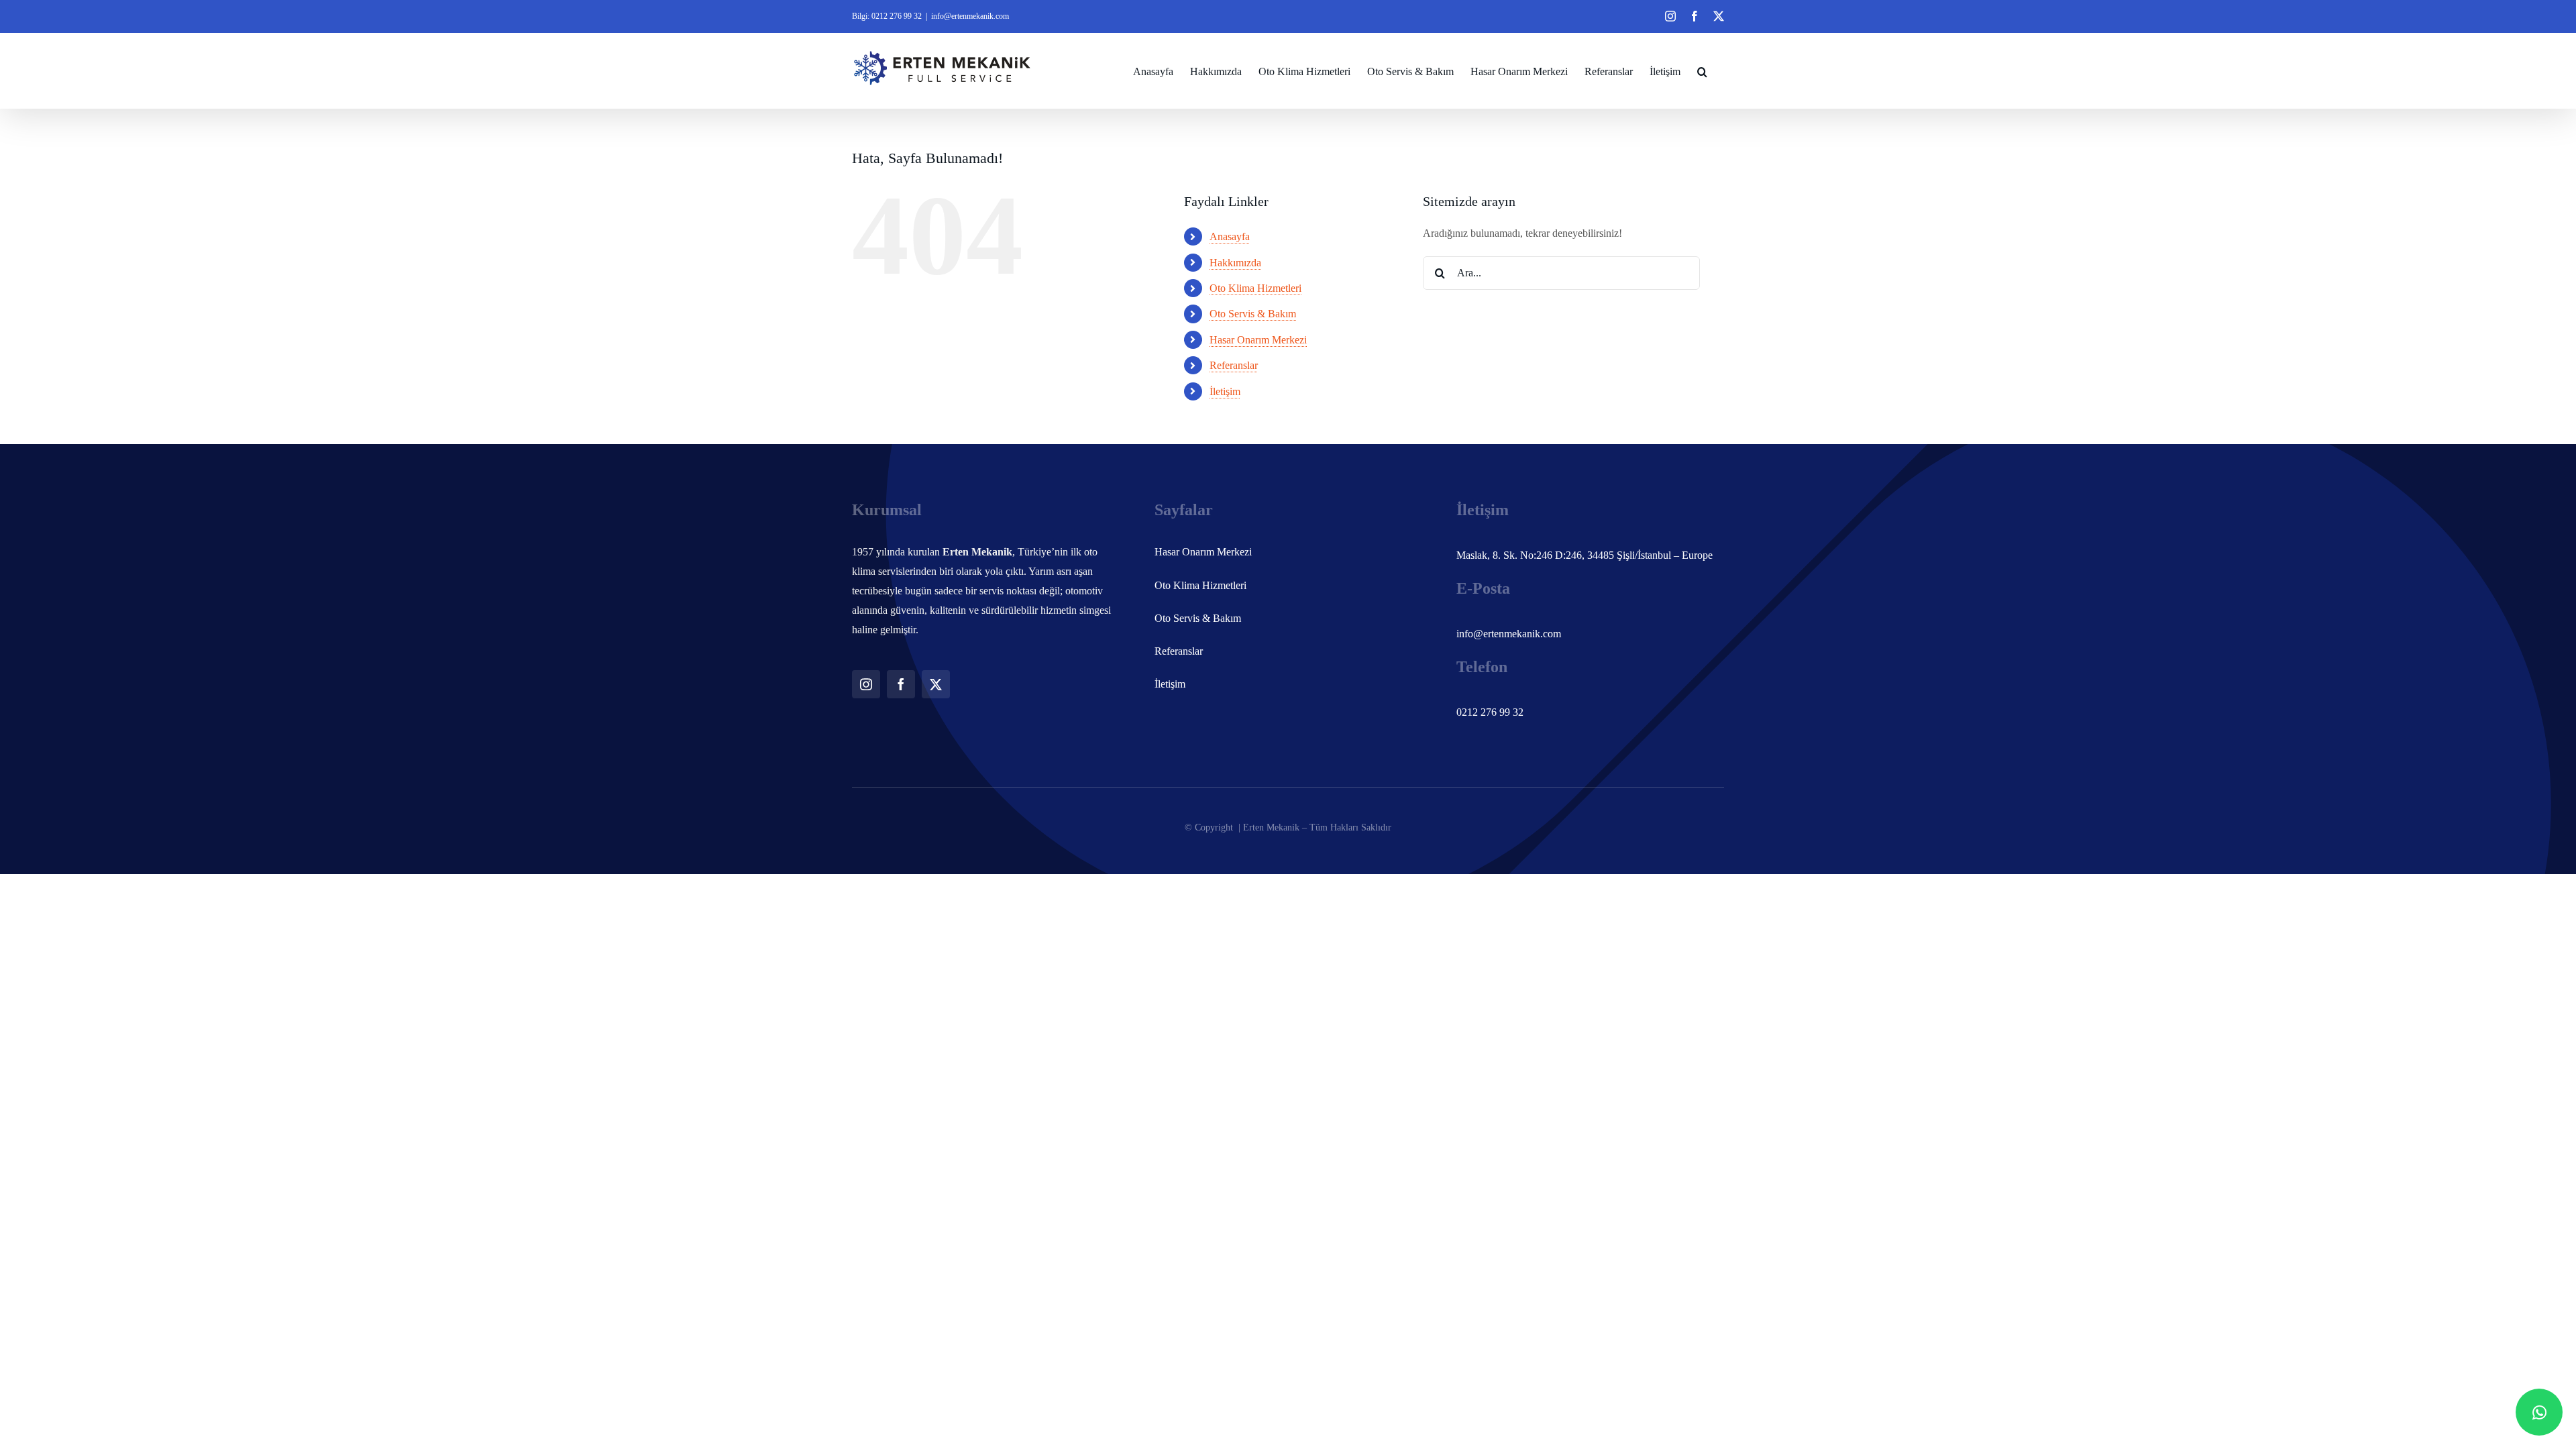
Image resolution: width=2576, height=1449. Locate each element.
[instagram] (866, 684)
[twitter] (936, 684)
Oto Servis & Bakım (1253, 314)
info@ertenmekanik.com (970, 16)
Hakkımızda (1235, 263)
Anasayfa (1230, 236)
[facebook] (901, 684)
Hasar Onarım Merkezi (1258, 340)
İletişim (1225, 391)
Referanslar (1234, 365)
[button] (1702, 70)
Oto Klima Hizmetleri (1255, 288)
